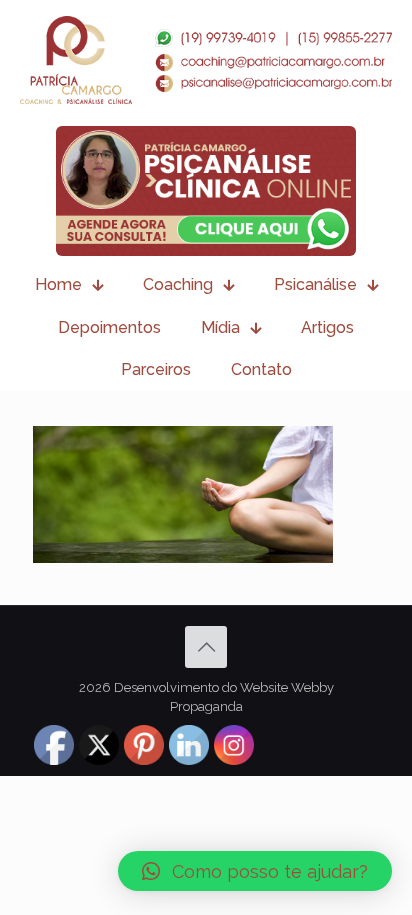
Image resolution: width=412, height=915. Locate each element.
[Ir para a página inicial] (206, 60)
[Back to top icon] (206, 647)
